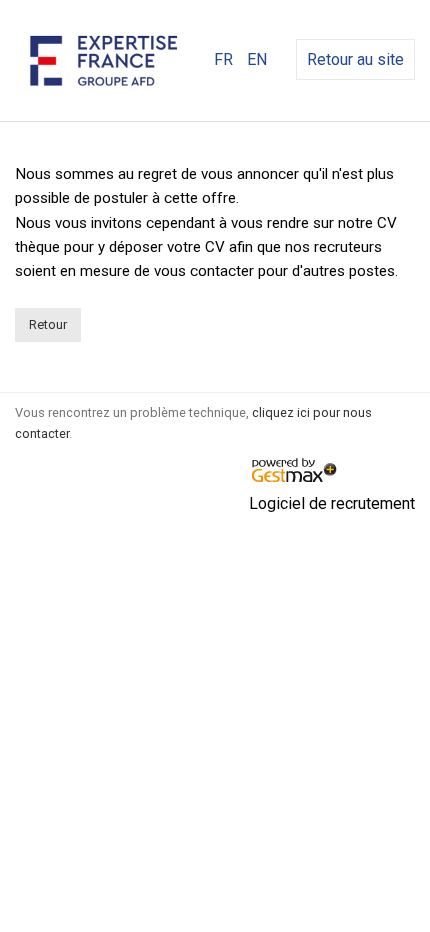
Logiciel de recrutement (332, 503)
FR (223, 59)
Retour (48, 324)
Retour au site (355, 59)
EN (257, 59)
